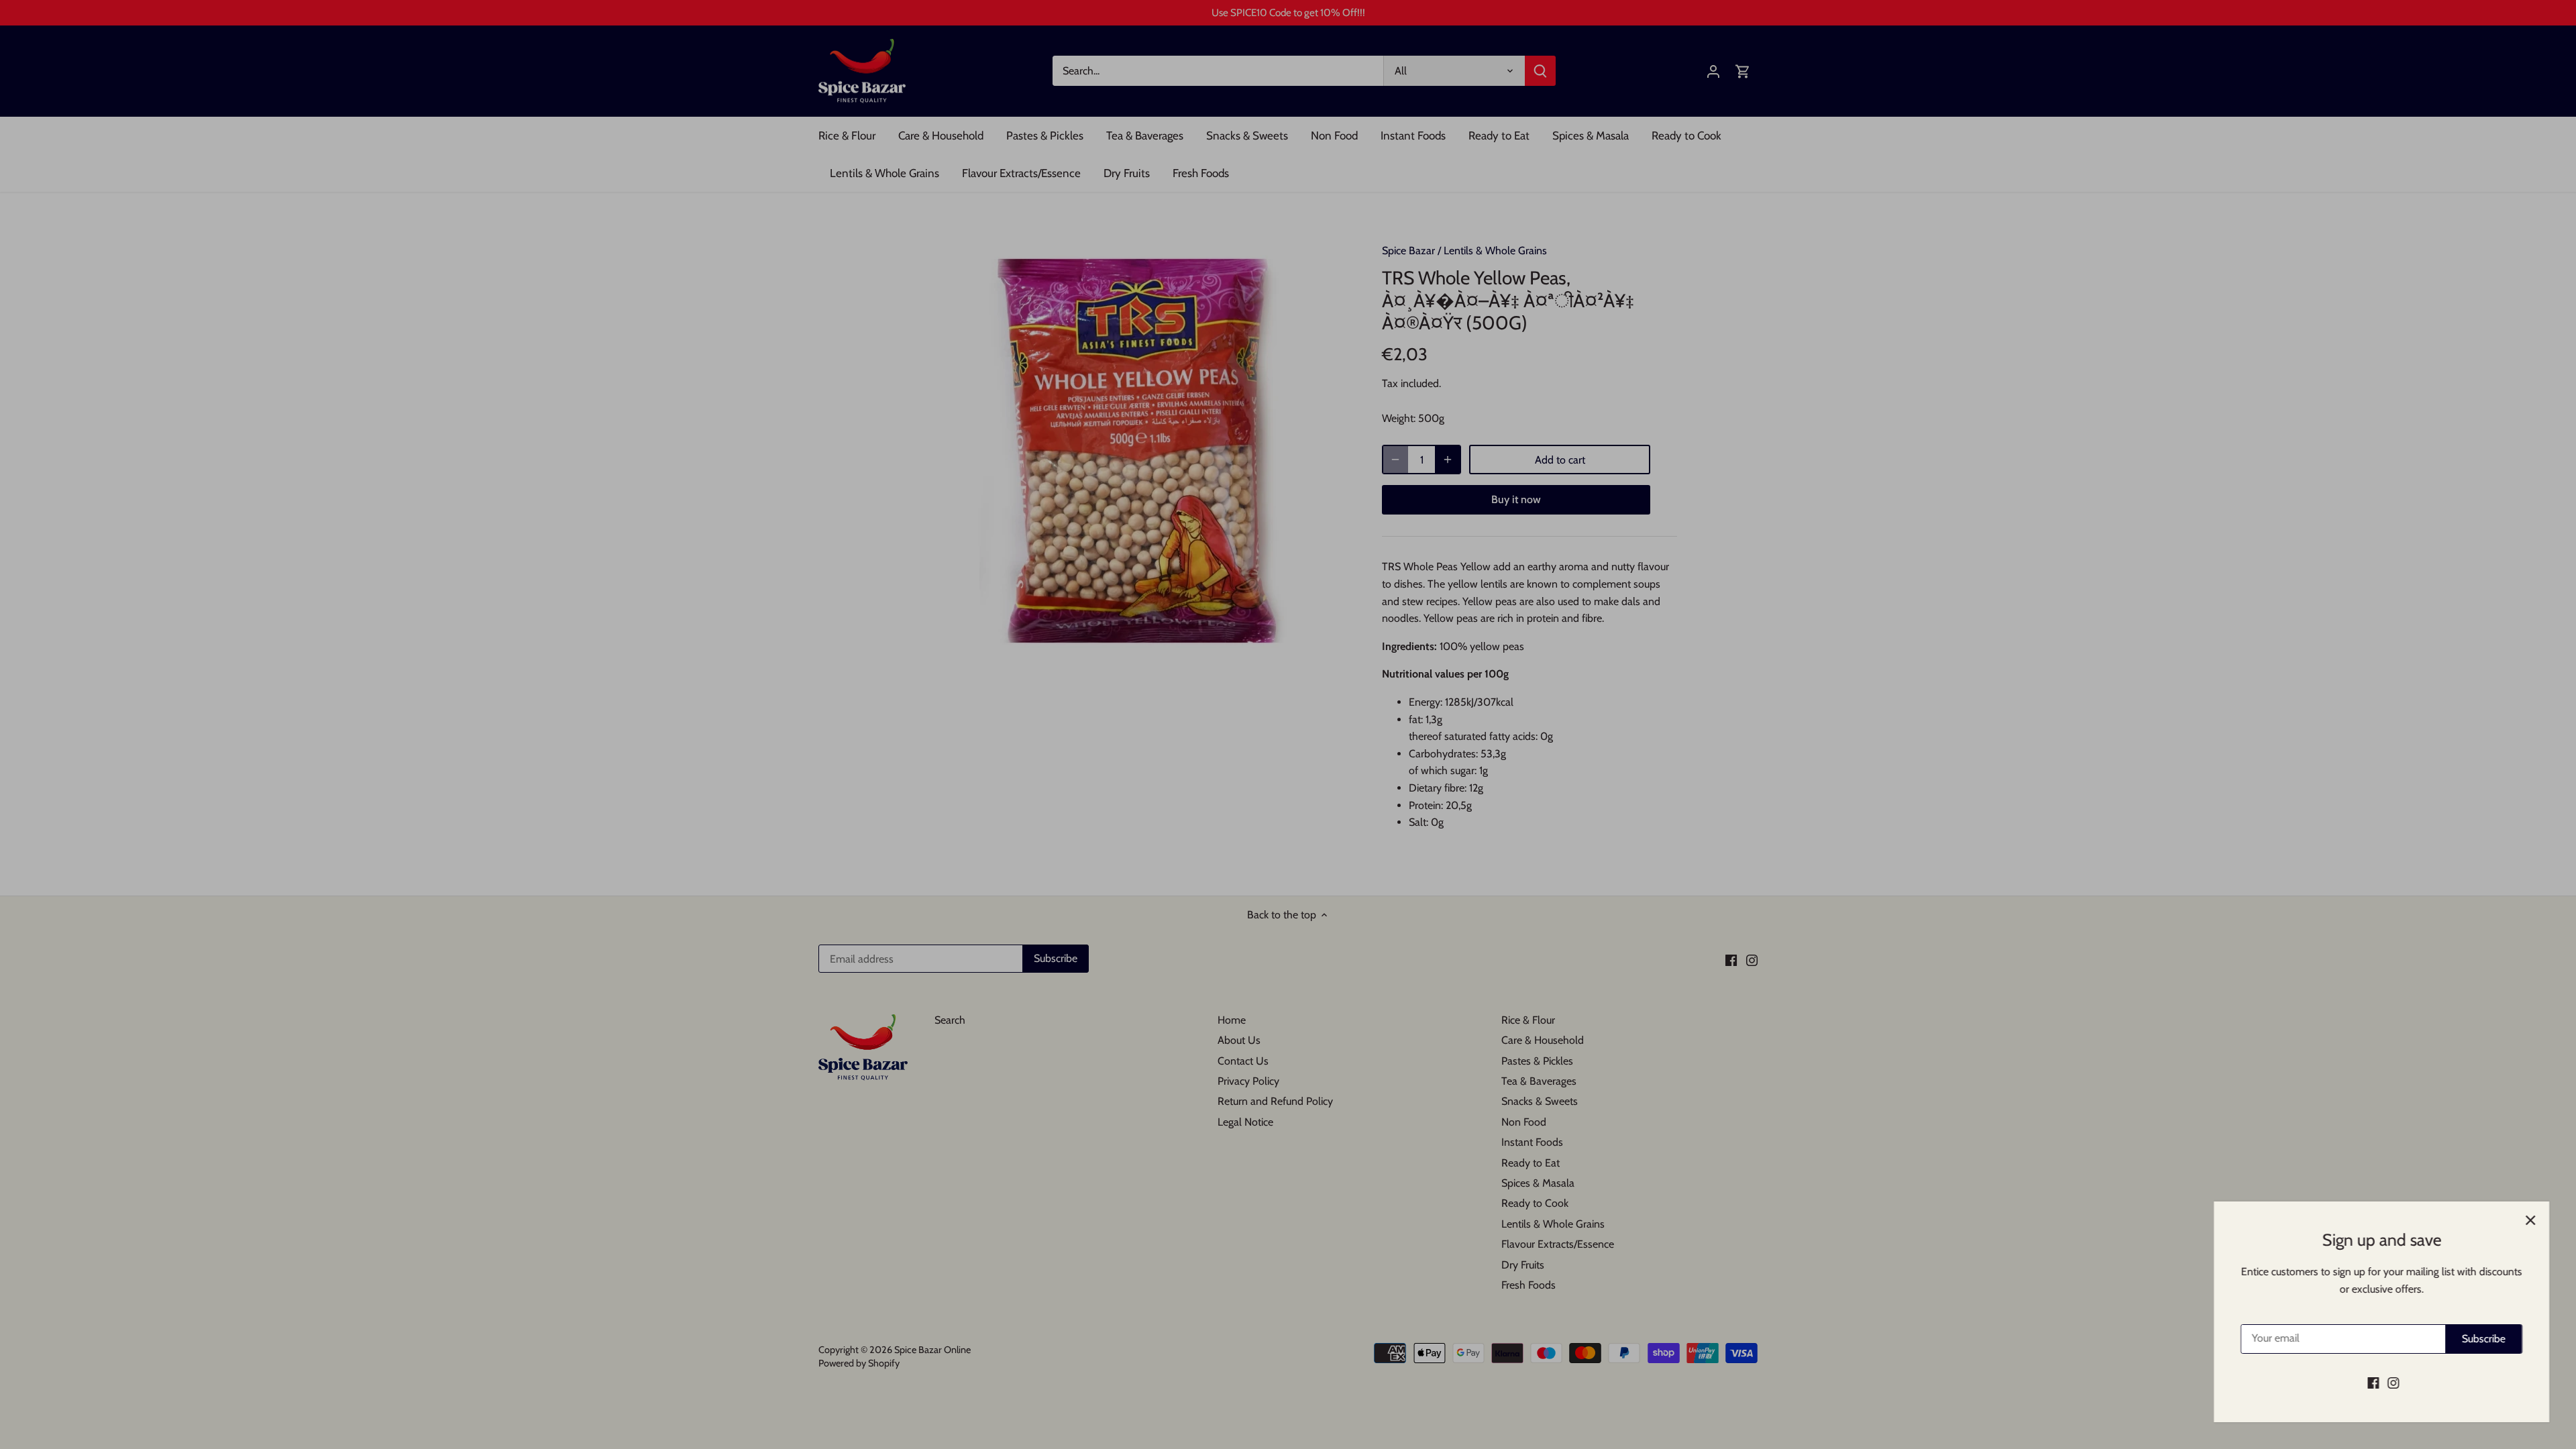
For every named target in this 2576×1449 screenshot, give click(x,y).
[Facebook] (2373, 1383)
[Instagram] (2393, 1383)
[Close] (2530, 1220)
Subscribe (2484, 1339)
